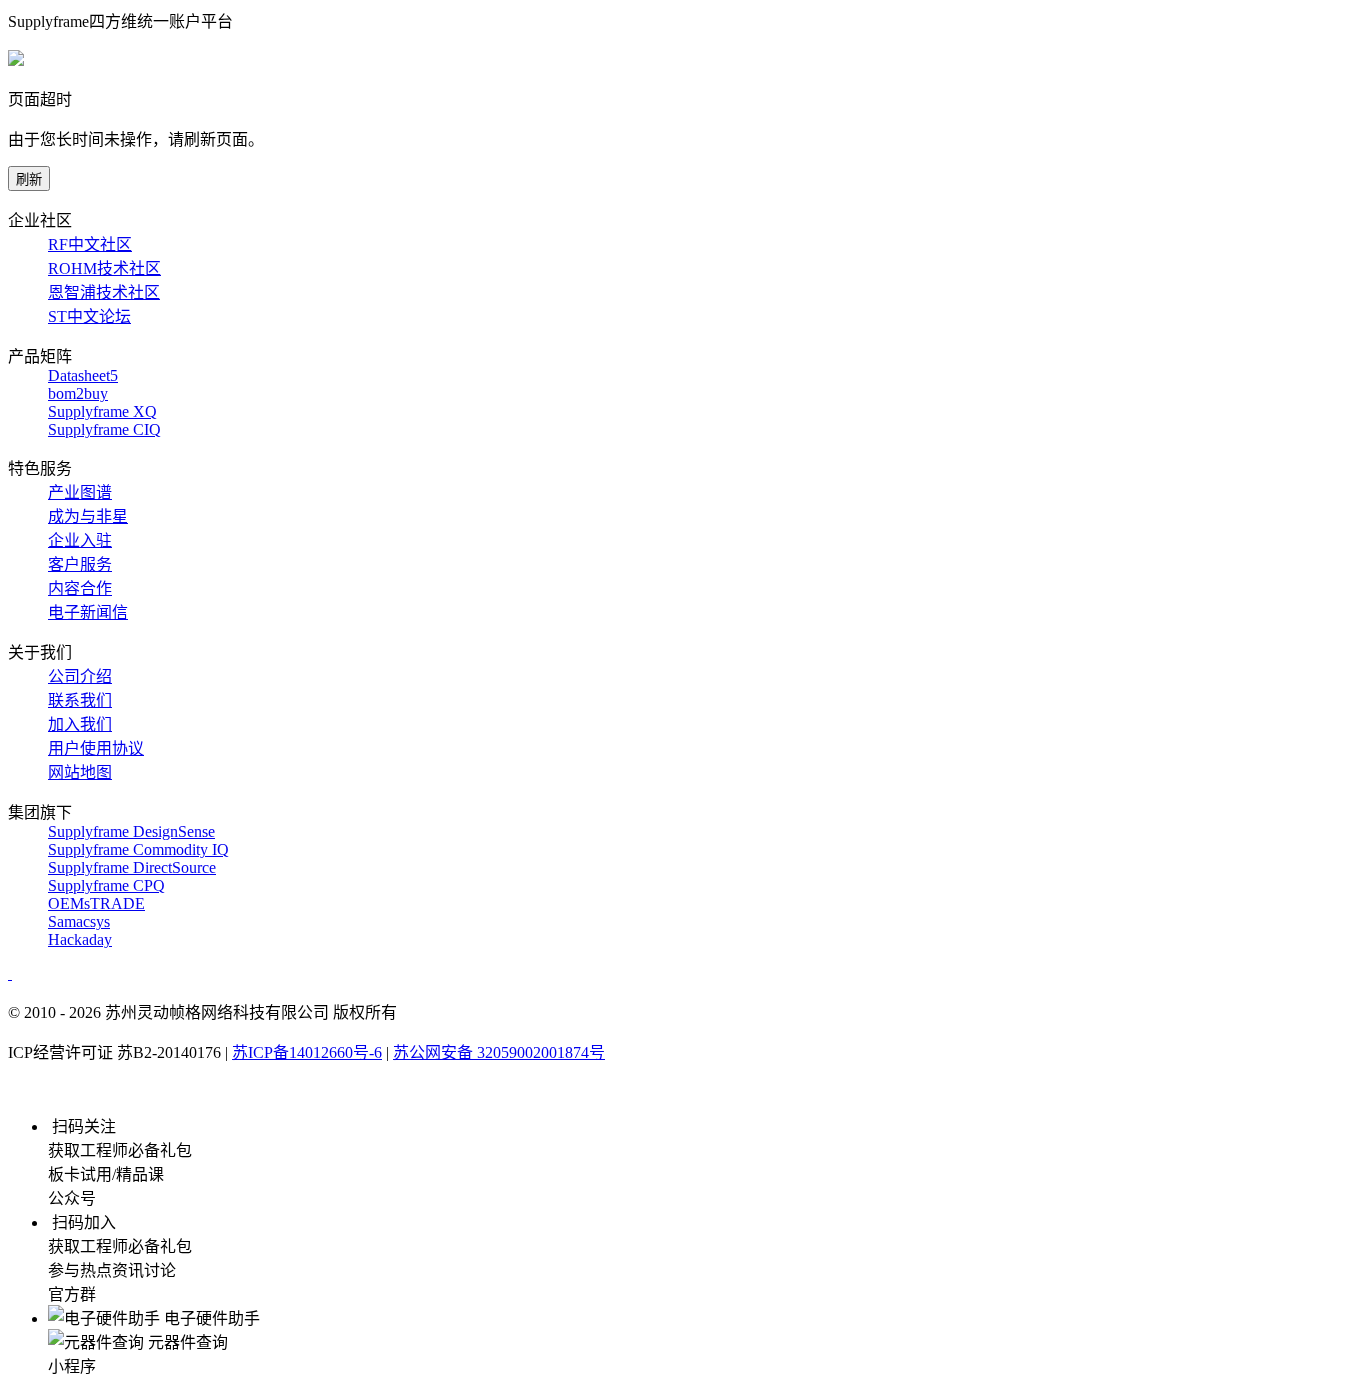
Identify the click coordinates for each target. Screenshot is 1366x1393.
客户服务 (80, 564)
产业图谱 (80, 492)
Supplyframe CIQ (104, 429)
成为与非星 (88, 516)
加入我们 (80, 724)
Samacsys (79, 921)
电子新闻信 (88, 612)
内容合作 (80, 588)
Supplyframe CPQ (106, 885)
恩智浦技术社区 (104, 292)
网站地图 (80, 772)
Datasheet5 (83, 375)
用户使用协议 (96, 748)
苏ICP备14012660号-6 (307, 1052)
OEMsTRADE (96, 903)
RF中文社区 (90, 244)
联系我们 (80, 700)
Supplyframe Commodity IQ (138, 849)
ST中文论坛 (89, 316)
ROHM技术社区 (104, 268)
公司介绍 (80, 676)
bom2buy (78, 393)
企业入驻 (80, 540)
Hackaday (80, 939)
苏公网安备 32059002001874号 (499, 1052)
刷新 (29, 179)
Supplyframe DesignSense (131, 831)
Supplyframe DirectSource (132, 867)
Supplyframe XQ (102, 411)
